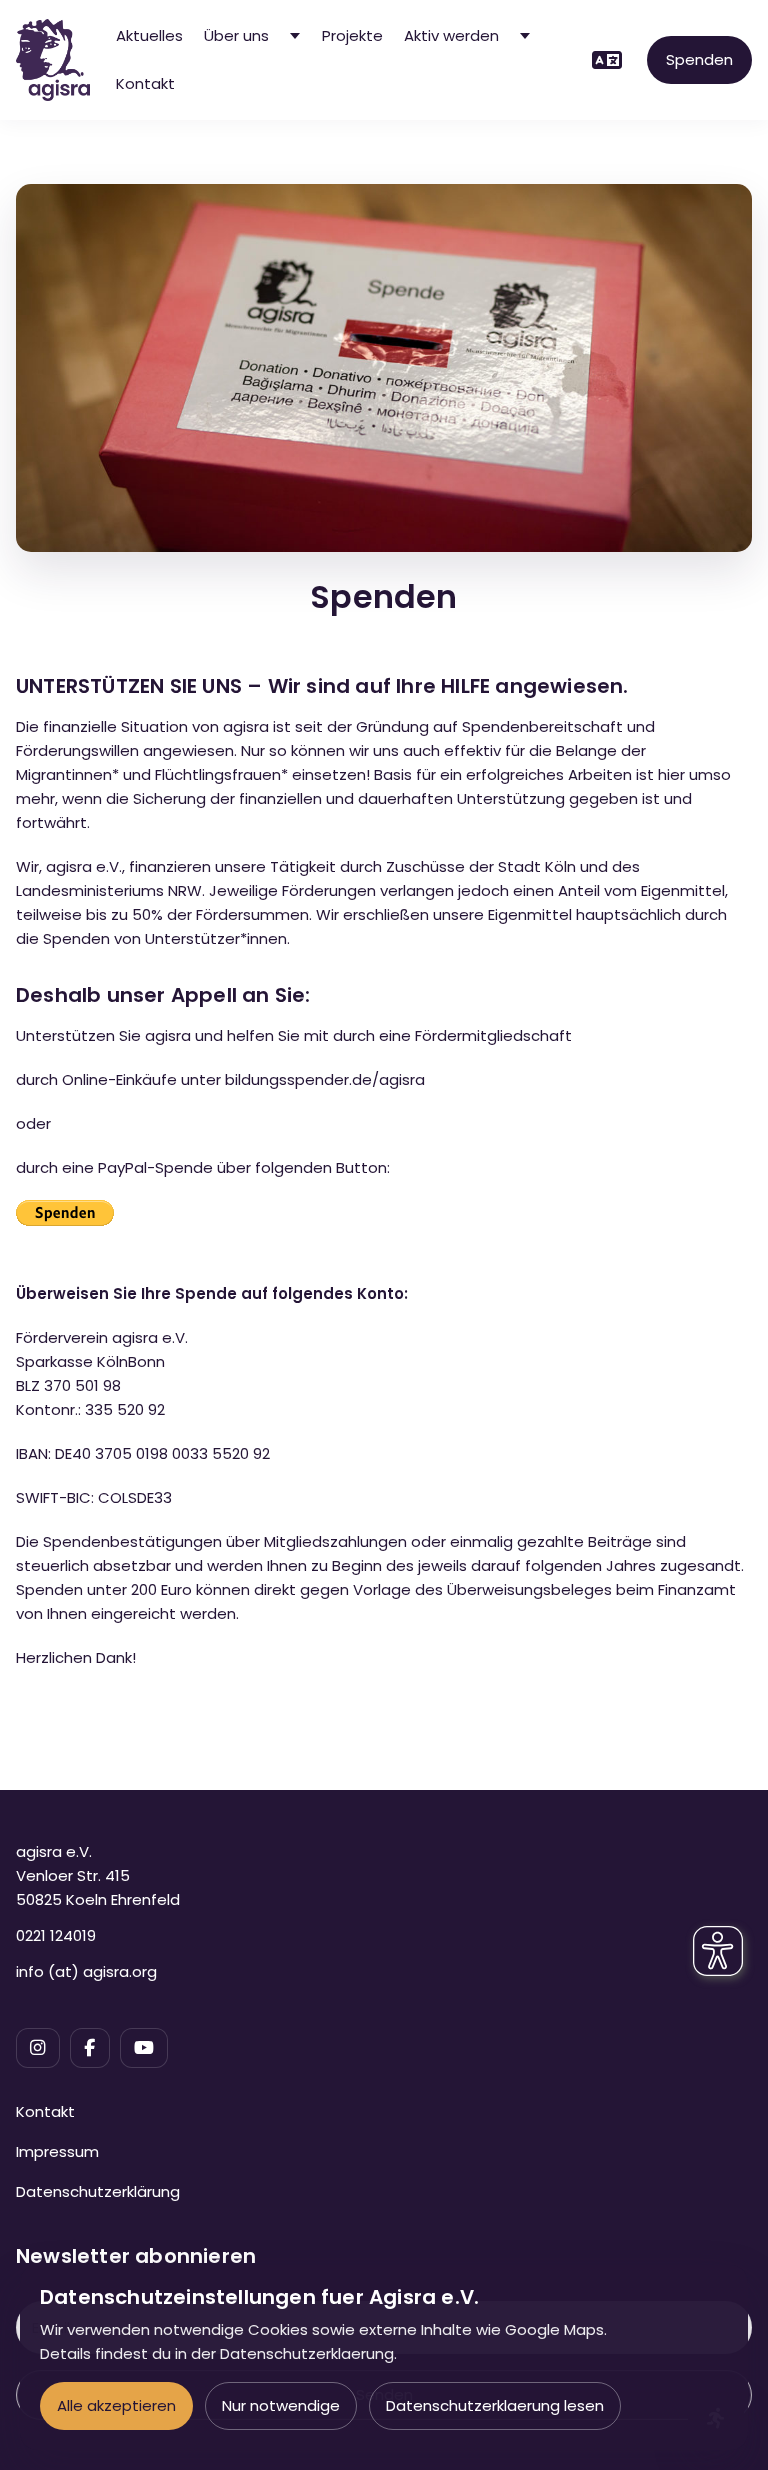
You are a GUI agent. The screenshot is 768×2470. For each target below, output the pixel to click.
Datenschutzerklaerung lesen (495, 2405)
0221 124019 (56, 1935)
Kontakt (145, 83)
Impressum (57, 2151)
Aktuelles (149, 35)
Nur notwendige (281, 2405)
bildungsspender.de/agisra (325, 1079)
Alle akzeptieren (116, 2405)
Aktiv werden (451, 35)
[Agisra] (53, 60)
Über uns (236, 35)
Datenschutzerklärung (98, 2191)
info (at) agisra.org (86, 1971)
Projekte (352, 35)
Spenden (699, 59)
